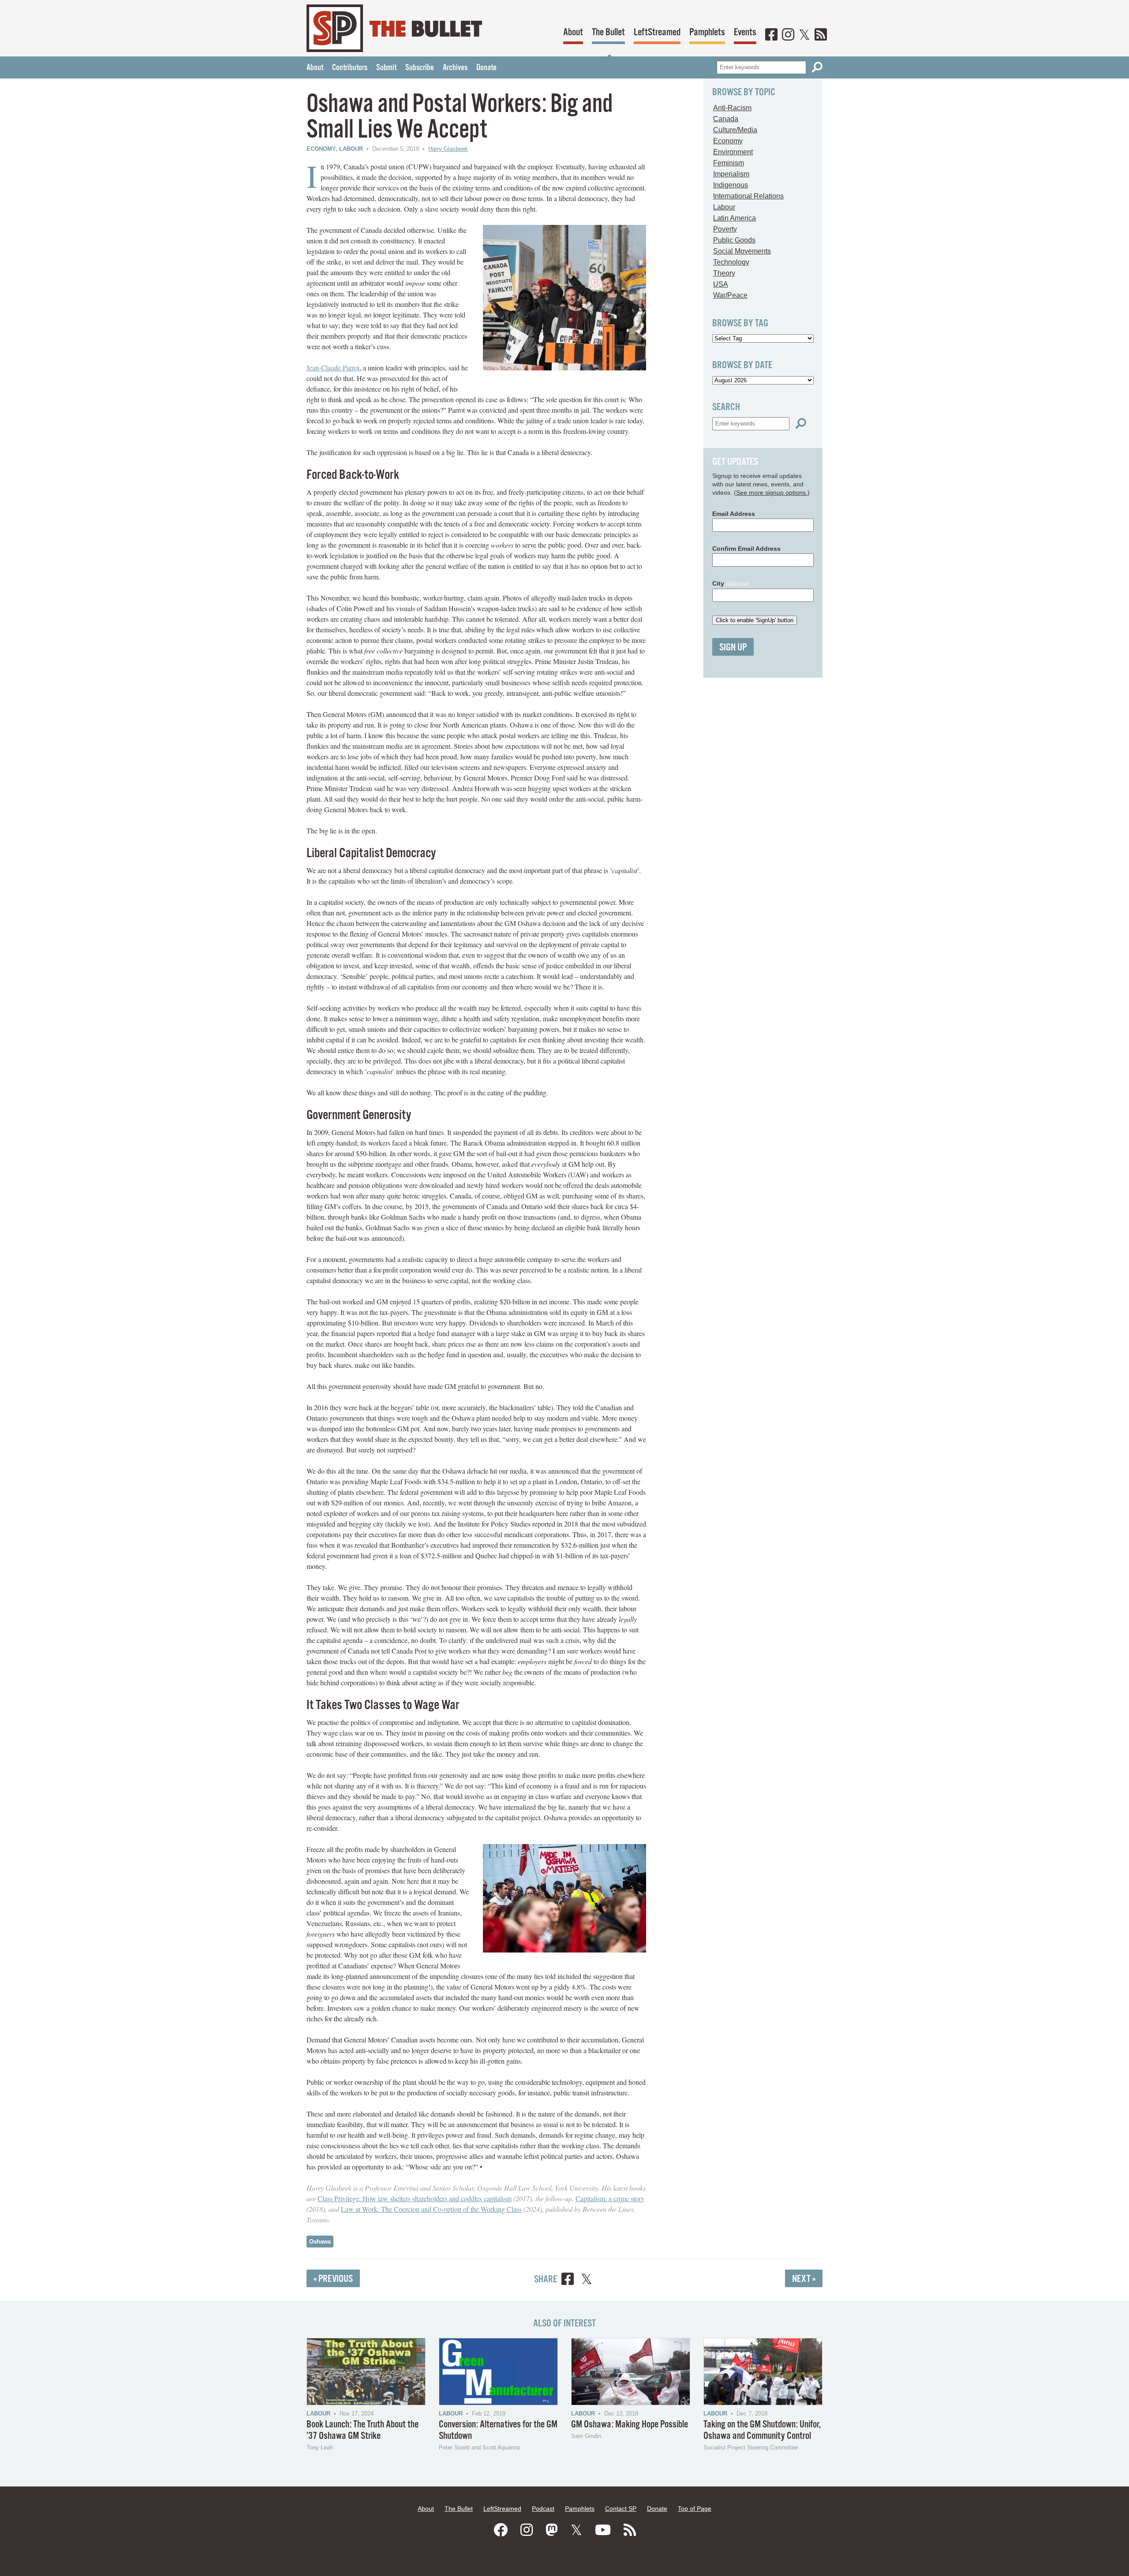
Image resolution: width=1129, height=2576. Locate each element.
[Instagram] (788, 35)
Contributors (350, 68)
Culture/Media (735, 130)
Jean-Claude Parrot (333, 368)
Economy (321, 149)
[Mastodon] (552, 2530)
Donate (486, 68)
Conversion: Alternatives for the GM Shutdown (498, 2430)
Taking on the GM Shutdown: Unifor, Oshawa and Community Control (762, 2430)
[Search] (817, 67)
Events (745, 32)
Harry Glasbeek (448, 149)
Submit (386, 68)
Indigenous (731, 185)
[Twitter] (804, 35)
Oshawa (320, 2242)
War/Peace (730, 295)
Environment (733, 152)
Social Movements (742, 251)
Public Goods (734, 240)
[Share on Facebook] (568, 2280)
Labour (351, 149)
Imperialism (731, 174)
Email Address (734, 514)
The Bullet (608, 32)
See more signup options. (772, 493)
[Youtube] (603, 2530)
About (573, 32)
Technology (731, 262)
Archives (455, 68)
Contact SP (621, 2509)
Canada (726, 119)
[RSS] (821, 35)
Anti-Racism (732, 108)
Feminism (729, 163)
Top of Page (695, 2509)
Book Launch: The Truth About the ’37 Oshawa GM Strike (363, 2430)
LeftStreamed (657, 32)
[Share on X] (587, 2280)
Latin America (735, 218)
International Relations (748, 196)
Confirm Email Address (746, 549)
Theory (724, 273)
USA (721, 284)
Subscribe (420, 68)
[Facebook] (771, 35)
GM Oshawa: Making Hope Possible (630, 2425)
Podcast (543, 2509)
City (731, 583)
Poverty (725, 229)
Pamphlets (707, 32)
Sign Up (733, 648)
